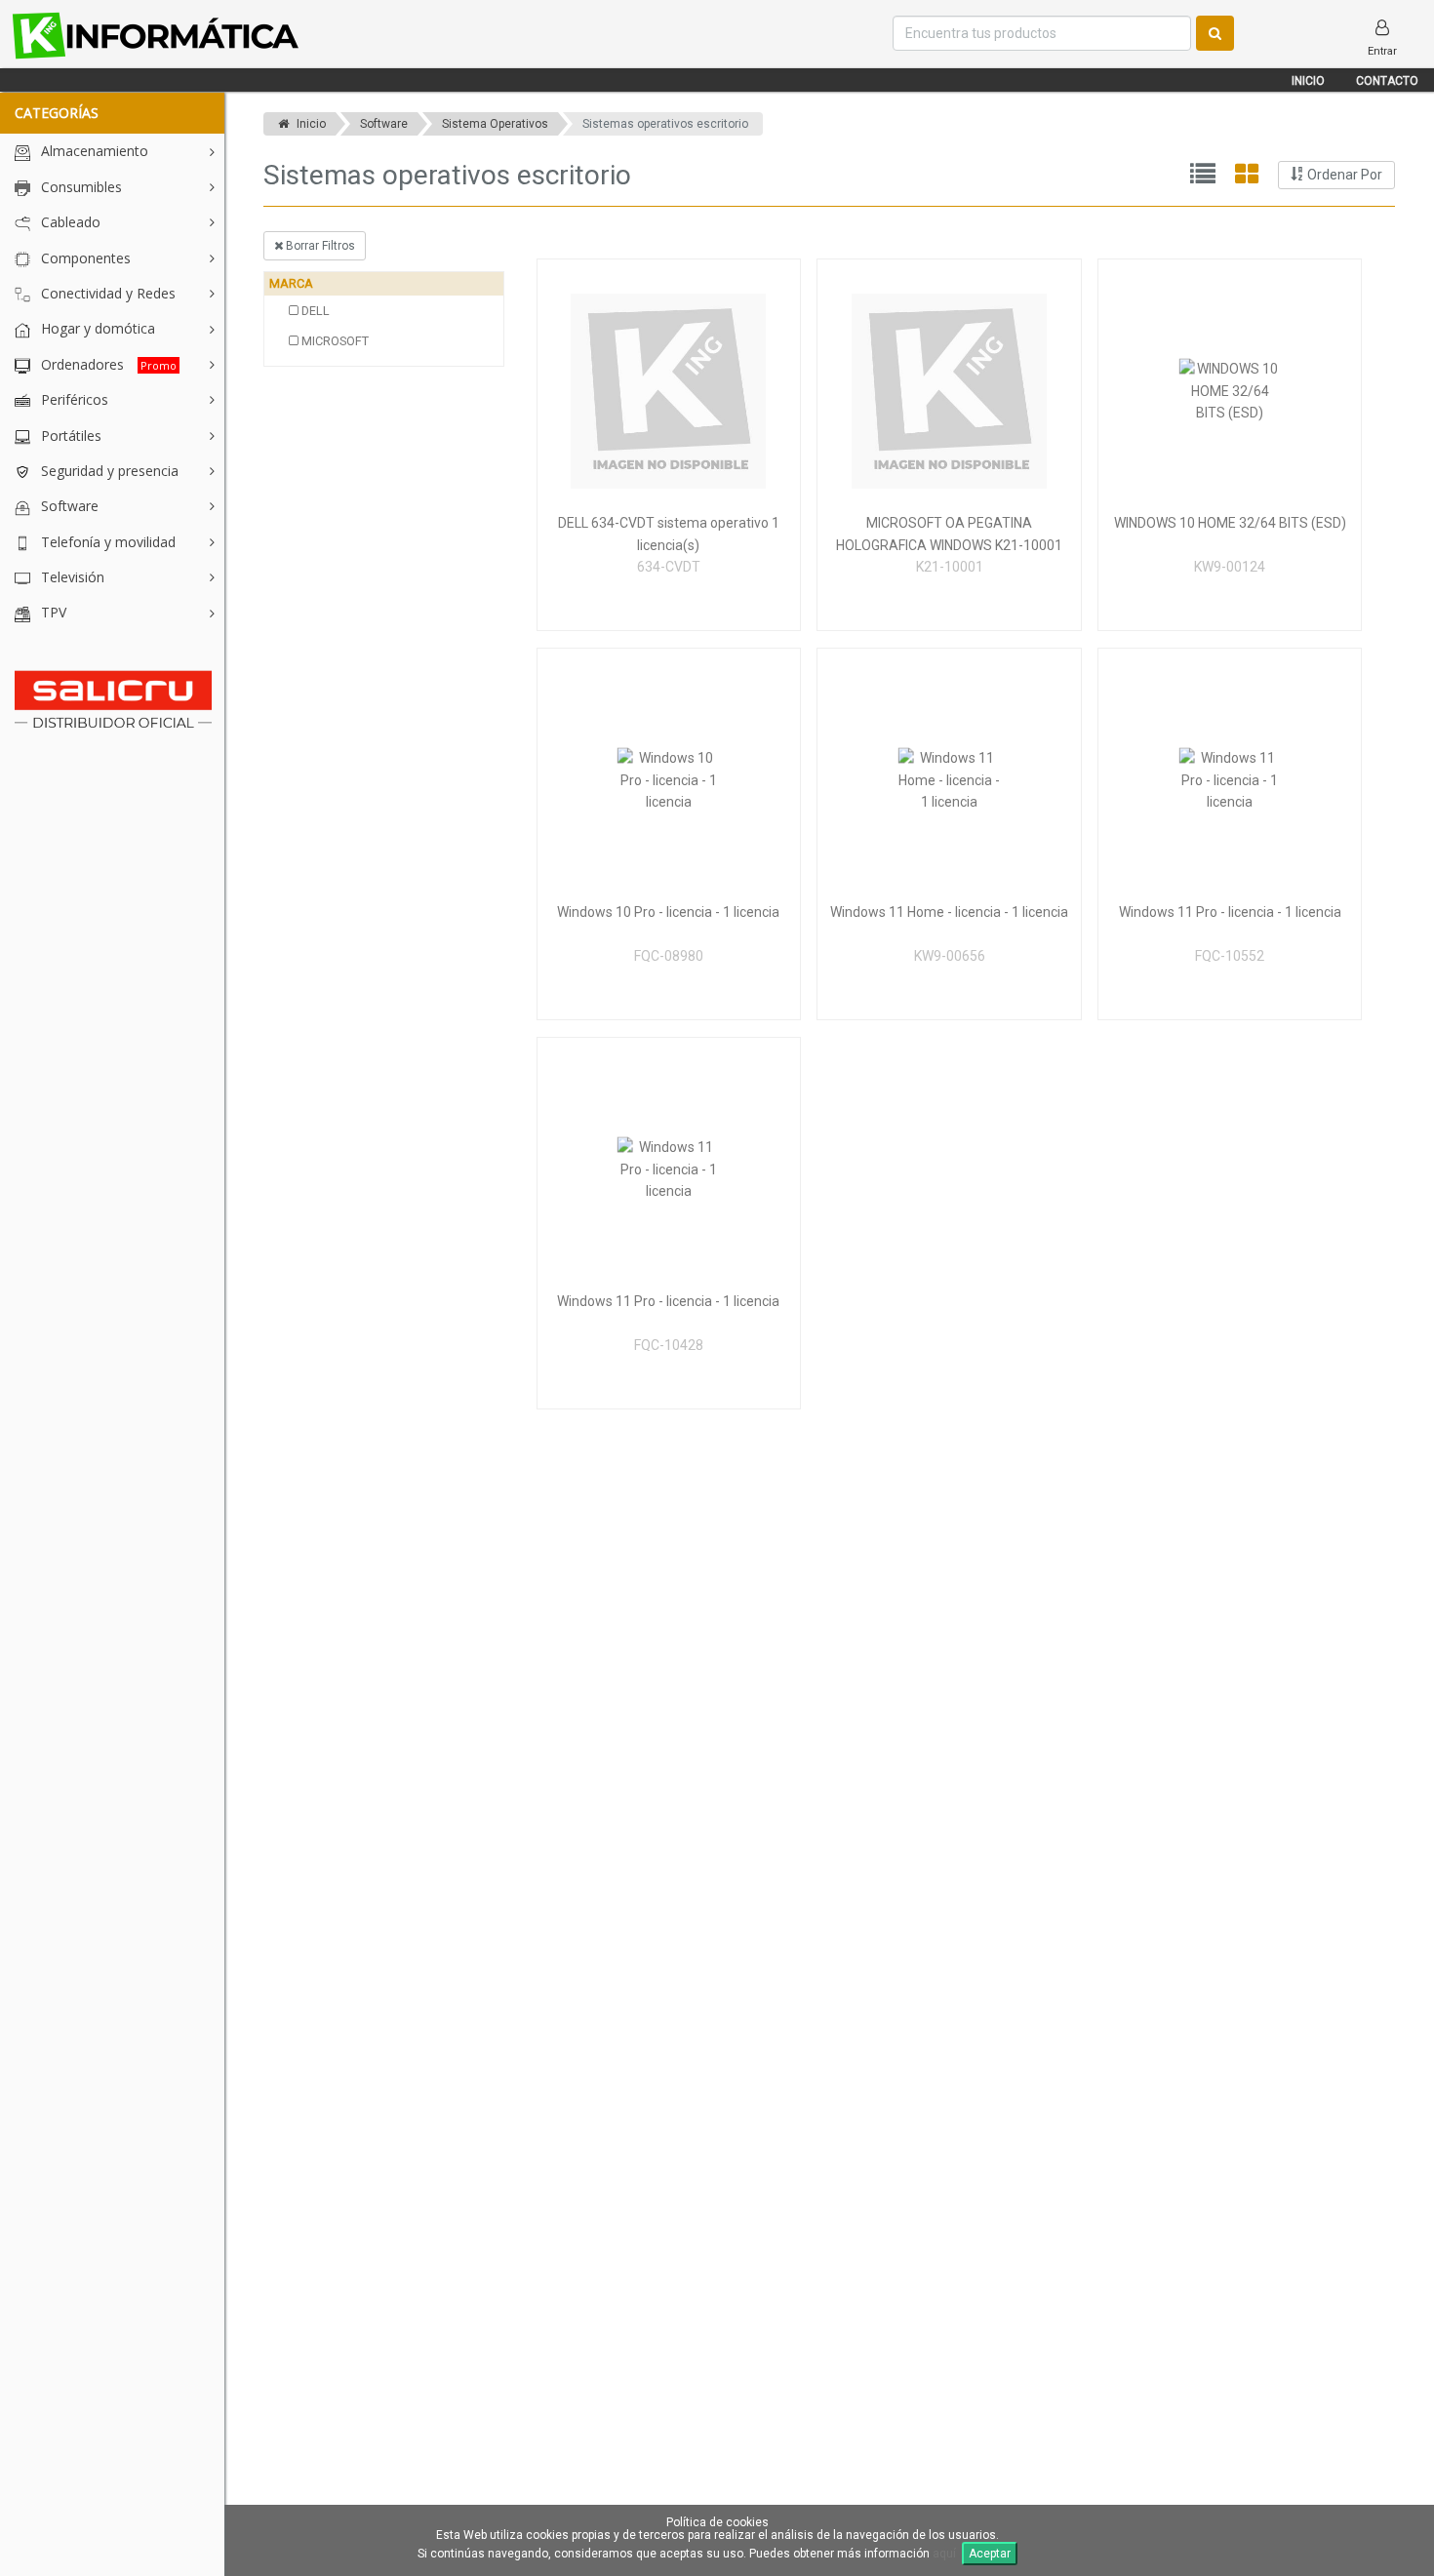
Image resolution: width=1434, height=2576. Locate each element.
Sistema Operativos (495, 124)
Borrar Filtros (319, 246)
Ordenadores (107, 364)
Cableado (69, 222)
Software (68, 506)
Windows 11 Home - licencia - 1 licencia (949, 912)
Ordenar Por (1343, 175)
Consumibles (80, 187)
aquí (944, 2554)
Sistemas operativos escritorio (665, 124)
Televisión (71, 577)
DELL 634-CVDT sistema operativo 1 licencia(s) (669, 534)
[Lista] (1203, 175)
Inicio (1308, 81)
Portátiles (69, 436)
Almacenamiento (93, 151)
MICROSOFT (334, 341)
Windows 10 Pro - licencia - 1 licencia (668, 912)
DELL (314, 311)
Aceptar (990, 2554)
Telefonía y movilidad (106, 542)
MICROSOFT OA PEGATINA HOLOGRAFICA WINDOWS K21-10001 (949, 534)
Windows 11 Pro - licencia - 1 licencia (1230, 912)
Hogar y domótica (96, 328)
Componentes (84, 258)
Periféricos (73, 399)
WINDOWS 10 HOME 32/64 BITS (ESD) (1230, 523)
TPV (52, 612)
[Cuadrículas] (1247, 175)
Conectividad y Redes (106, 293)
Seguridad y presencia (108, 471)
